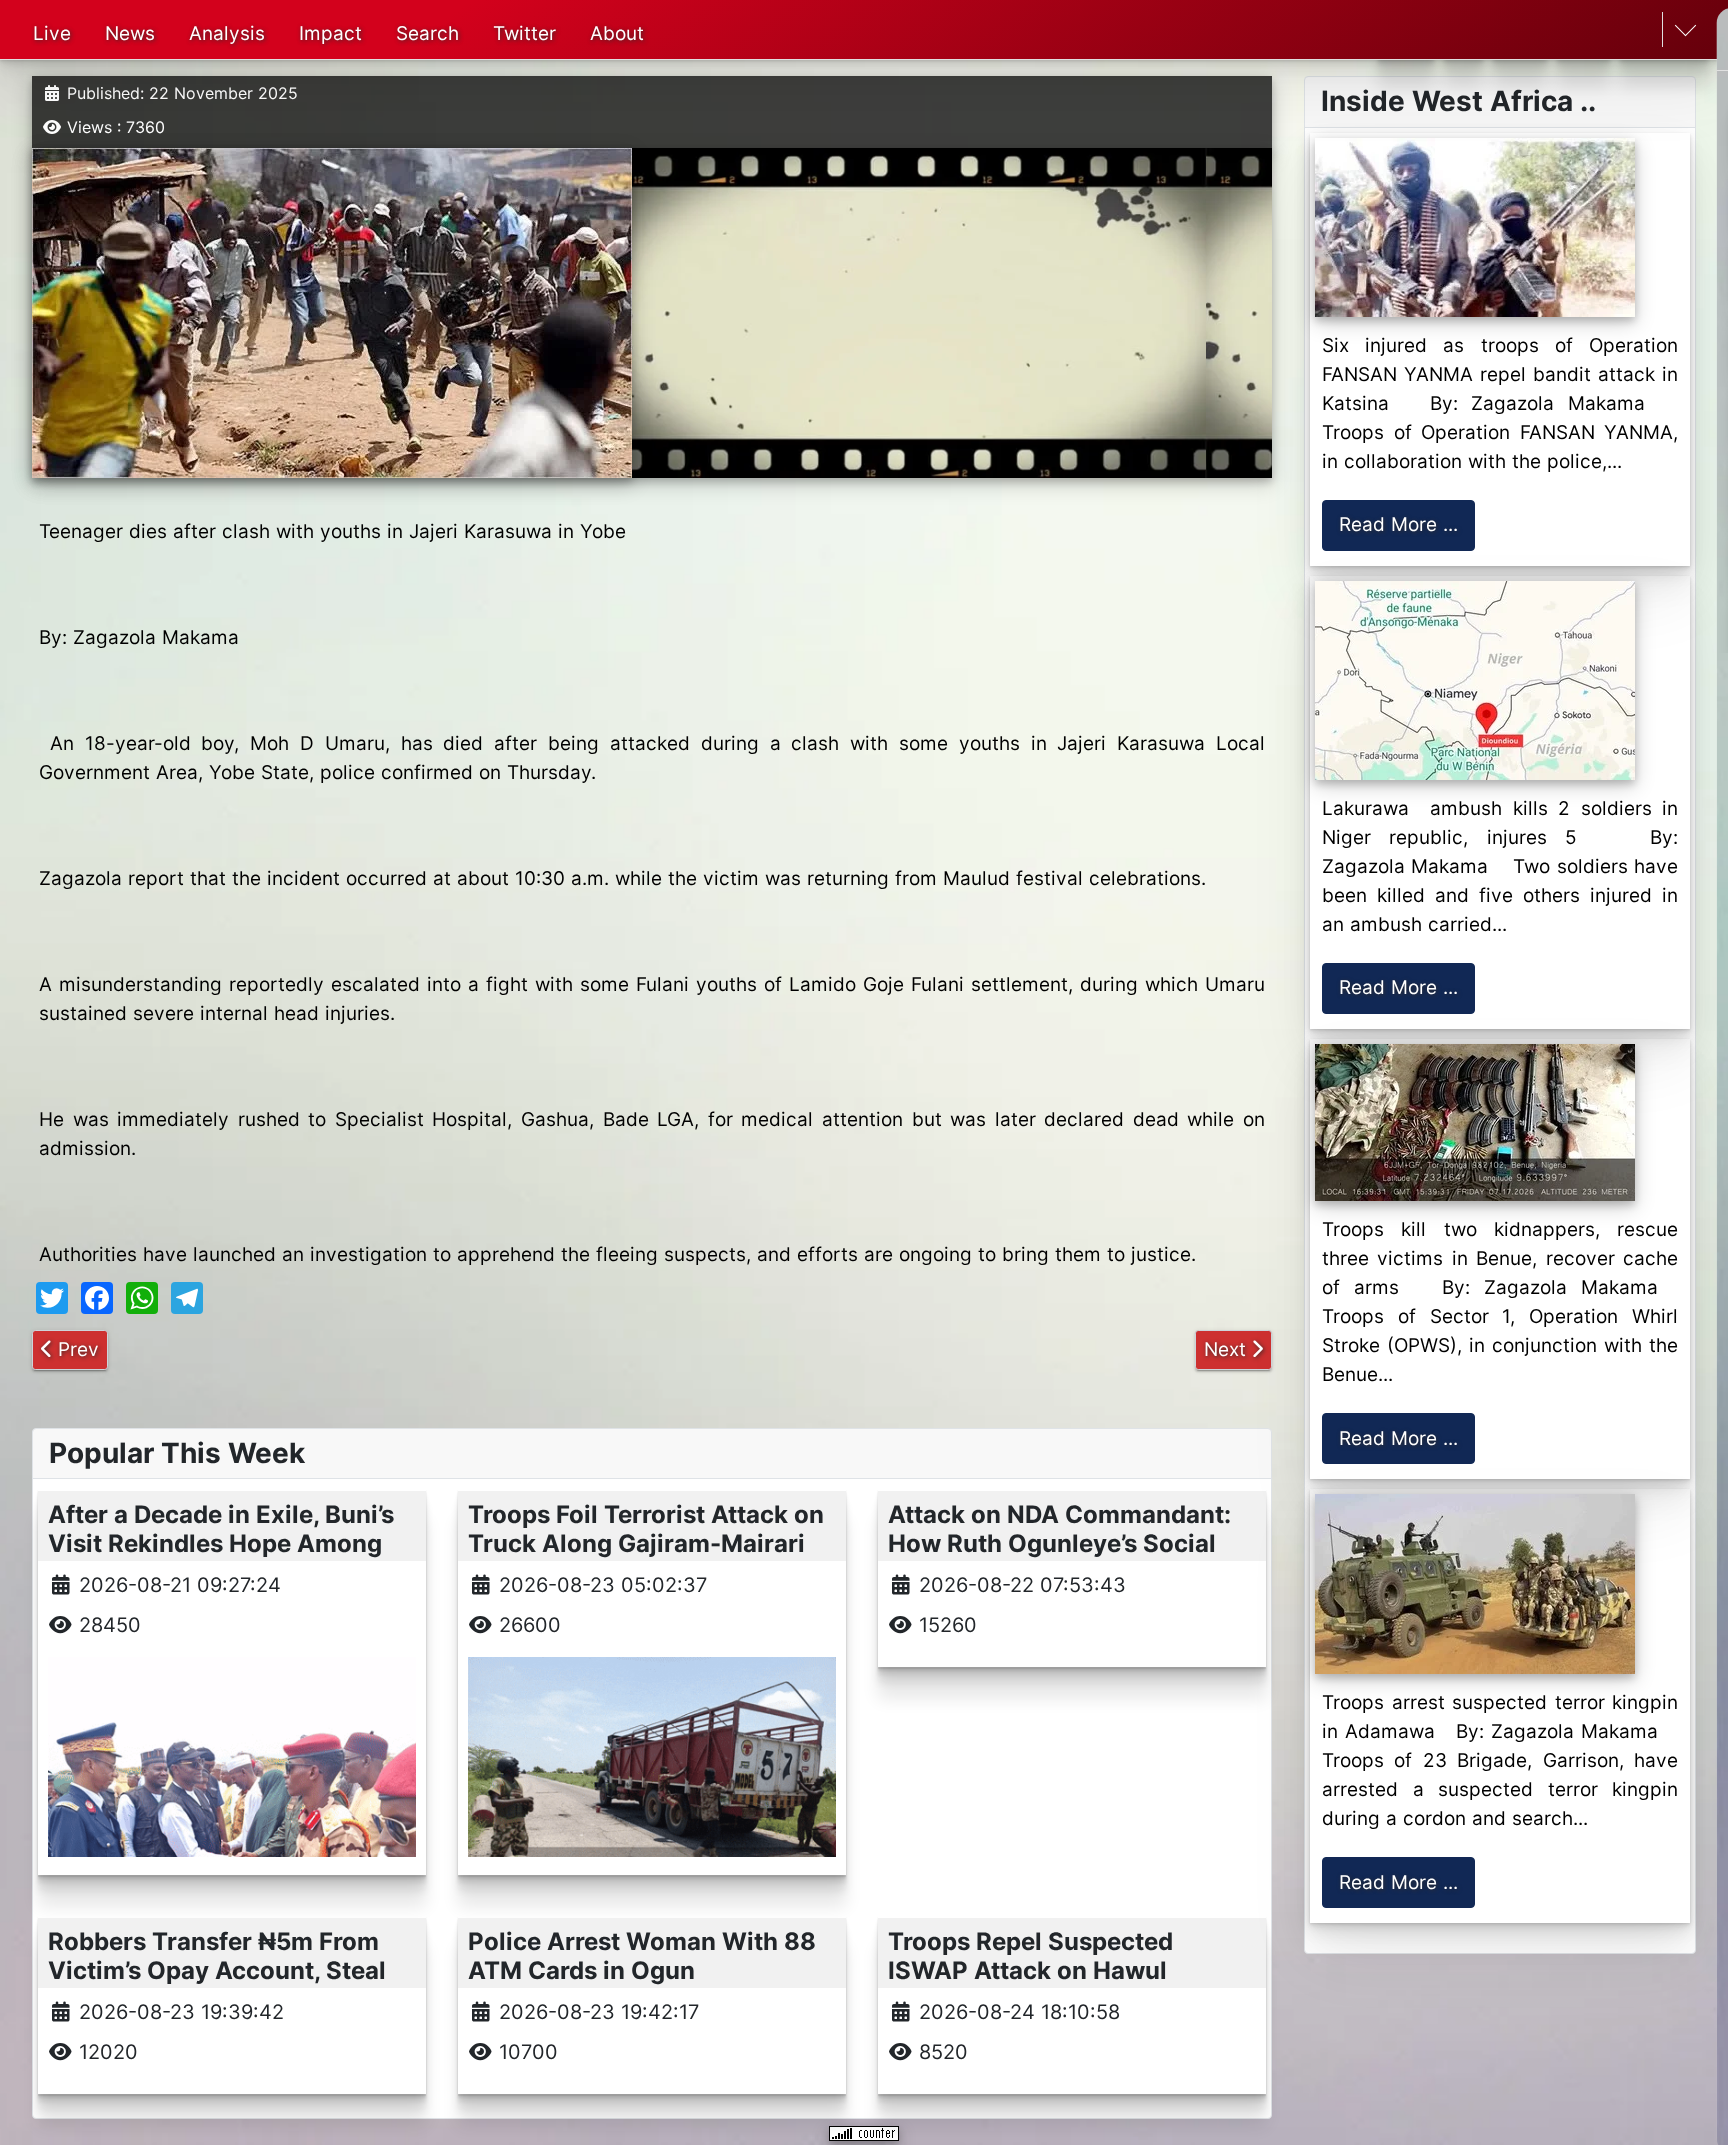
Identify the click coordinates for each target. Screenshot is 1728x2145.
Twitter (524, 33)
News (130, 33)
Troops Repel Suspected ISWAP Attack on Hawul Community (1030, 1970)
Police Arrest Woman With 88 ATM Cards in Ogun (642, 1956)
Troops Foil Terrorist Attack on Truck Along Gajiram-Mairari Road (646, 1543)
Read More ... (1398, 524)
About (617, 33)
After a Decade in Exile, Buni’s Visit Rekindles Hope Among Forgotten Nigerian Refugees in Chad (230, 1557)
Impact (330, 33)
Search (427, 33)
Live (52, 33)
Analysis (227, 33)
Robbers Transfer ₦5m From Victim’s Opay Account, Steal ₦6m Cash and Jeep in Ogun (217, 1970)
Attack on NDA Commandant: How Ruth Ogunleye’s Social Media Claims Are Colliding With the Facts (1059, 1557)
